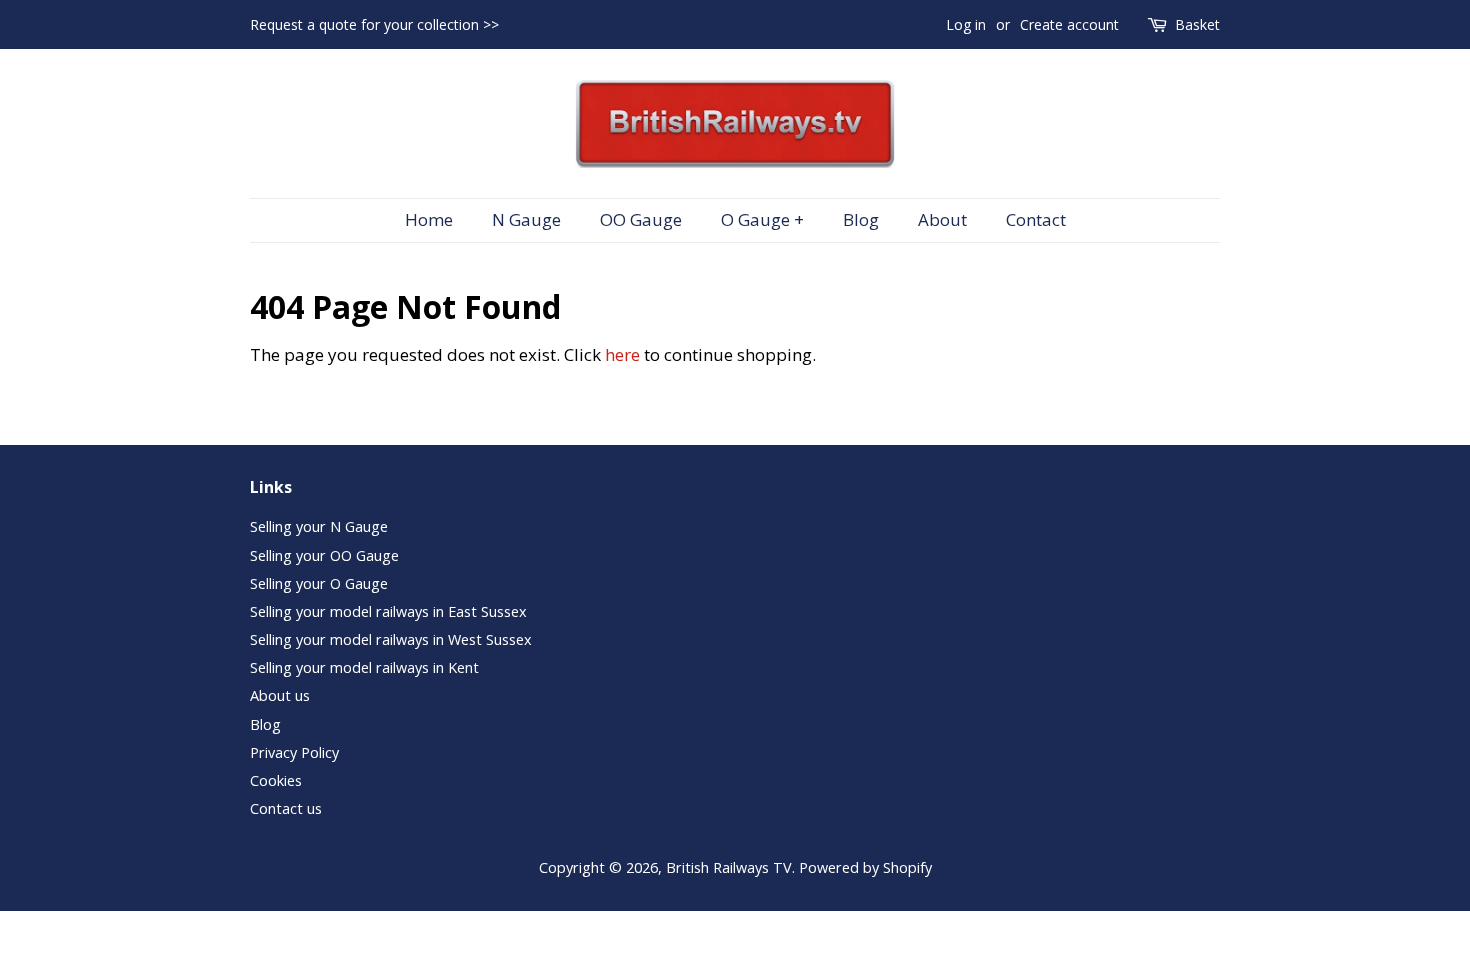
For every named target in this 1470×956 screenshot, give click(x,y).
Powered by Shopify (865, 867)
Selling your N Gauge (319, 526)
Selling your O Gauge (319, 583)
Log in (966, 24)
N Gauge (526, 219)
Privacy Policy (294, 752)
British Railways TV (729, 867)
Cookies (276, 780)
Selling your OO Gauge (324, 555)
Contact (1036, 219)
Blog (861, 219)
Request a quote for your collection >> (374, 24)
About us (280, 695)
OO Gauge (641, 219)
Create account (1069, 24)
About (942, 219)
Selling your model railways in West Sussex (391, 639)
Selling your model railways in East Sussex (388, 611)
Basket (1197, 24)
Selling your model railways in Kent (364, 667)
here (622, 354)
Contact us (286, 808)
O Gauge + (762, 219)
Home (429, 219)
